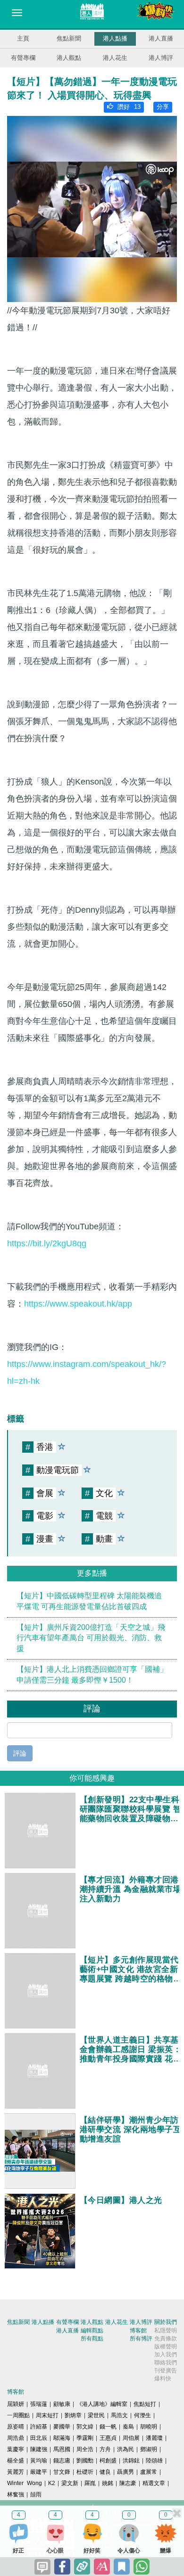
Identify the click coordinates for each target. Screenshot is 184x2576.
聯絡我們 (166, 2363)
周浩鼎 (16, 2438)
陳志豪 (128, 2483)
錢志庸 (62, 2461)
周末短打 (47, 2415)
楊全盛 (16, 2461)
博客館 (138, 2331)
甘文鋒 (62, 2472)
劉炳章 (73, 2415)
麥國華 (62, 2427)
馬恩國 (62, 2449)
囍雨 (36, 2494)
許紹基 (39, 2427)
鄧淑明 (149, 2449)
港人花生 (115, 58)
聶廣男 (125, 2472)
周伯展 (131, 2438)
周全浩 (85, 2449)
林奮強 (16, 2494)
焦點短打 (145, 2404)
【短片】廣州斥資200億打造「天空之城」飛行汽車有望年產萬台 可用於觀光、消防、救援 (91, 1638)
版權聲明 (166, 2347)
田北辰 (39, 2438)
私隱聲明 (166, 2331)
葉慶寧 (16, 2449)
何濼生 (142, 2415)
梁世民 (96, 2415)
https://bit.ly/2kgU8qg (47, 1243)
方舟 (105, 2449)
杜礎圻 (85, 2472)
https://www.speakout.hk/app (78, 1304)
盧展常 (149, 2472)
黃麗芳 (16, 2472)
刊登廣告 (166, 2371)
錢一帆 (108, 2427)
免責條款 (166, 2339)
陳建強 (39, 2449)
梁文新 (70, 2483)
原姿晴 (16, 2427)
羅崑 (90, 2483)
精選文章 (154, 2483)
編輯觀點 (92, 2331)
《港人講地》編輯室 (102, 2404)
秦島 (128, 2427)
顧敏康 (62, 2404)
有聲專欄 (23, 58)
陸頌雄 (154, 2461)
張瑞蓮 (39, 2404)
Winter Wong (25, 2483)
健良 (105, 2472)
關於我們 (166, 2322)
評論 (20, 1753)
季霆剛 (85, 2438)
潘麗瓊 (154, 2438)
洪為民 (125, 2449)
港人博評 (161, 58)
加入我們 (166, 2355)
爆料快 (163, 2379)
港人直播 (161, 38)
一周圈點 (18, 2415)
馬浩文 (119, 2415)
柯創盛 (108, 2461)
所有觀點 (92, 2339)
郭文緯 (85, 2427)
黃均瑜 (39, 2461)
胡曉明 (149, 2427)
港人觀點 (69, 58)
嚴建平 (39, 2472)
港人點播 (115, 38)
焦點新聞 (69, 38)
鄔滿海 (62, 2438)
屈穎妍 (16, 2404)
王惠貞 (108, 2438)
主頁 (23, 38)
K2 (52, 2483)
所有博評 (141, 2339)
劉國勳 (85, 2461)
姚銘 (108, 2483)
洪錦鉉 (131, 2461)
